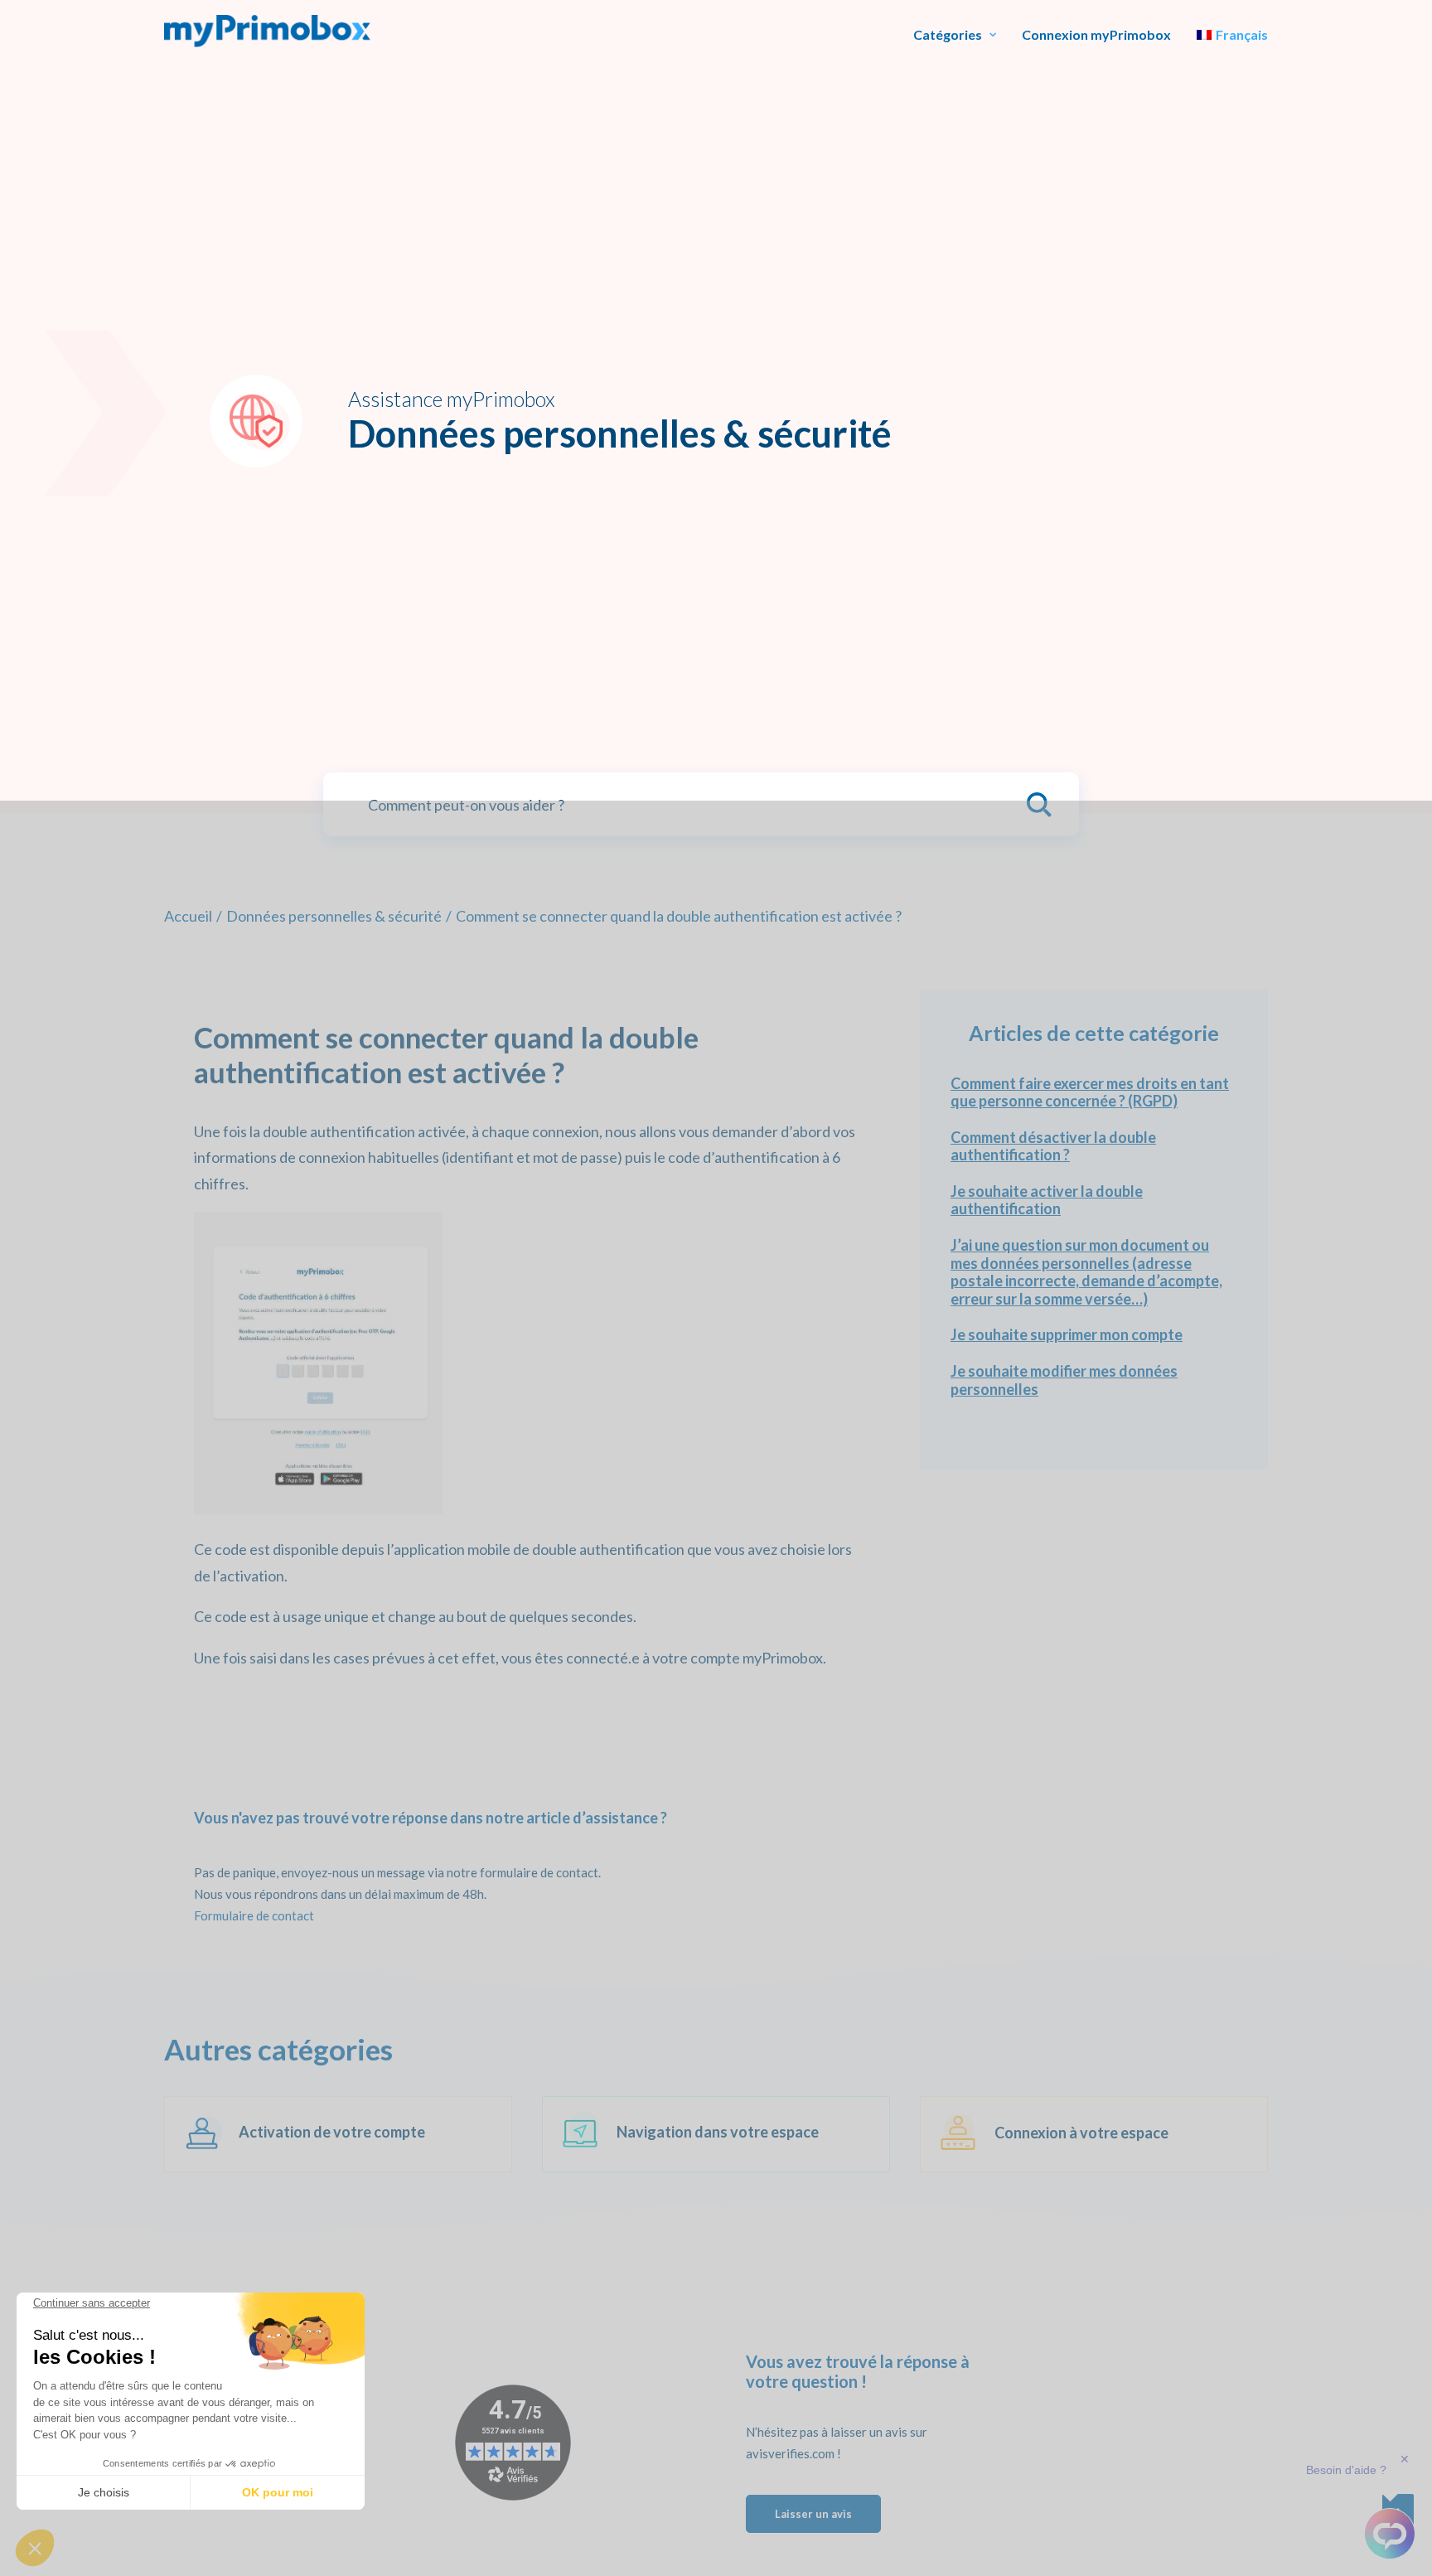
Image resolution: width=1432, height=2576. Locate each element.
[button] (35, 2548)
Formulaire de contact (254, 1915)
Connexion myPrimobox (1096, 35)
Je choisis (104, 2492)
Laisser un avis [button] (813, 2514)
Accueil (188, 916)
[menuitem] (955, 35)
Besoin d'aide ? (1346, 2470)
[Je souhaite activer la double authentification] (1094, 1201)
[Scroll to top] (1398, 2508)
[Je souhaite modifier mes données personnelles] (1094, 1380)
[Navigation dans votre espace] (701, 2134)
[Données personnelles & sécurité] (323, 2134)
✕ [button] (1405, 2459)
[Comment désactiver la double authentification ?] (1094, 1147)
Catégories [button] (948, 35)
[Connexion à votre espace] (1079, 2134)
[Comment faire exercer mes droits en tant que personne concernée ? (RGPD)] (1094, 1093)
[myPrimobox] (267, 31)
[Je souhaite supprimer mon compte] (1094, 1335)
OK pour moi (278, 2492)
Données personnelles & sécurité (334, 916)
